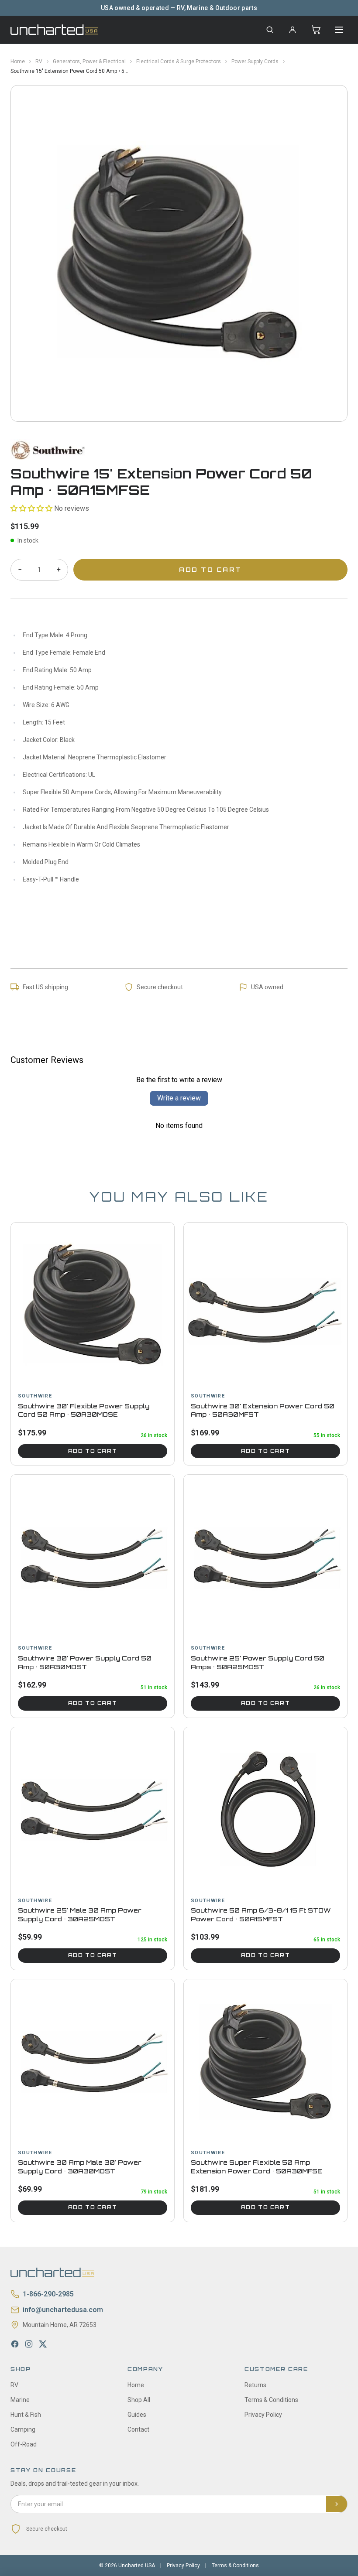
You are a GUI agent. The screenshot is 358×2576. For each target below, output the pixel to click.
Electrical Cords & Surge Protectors (179, 61)
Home (18, 61)
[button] (31, 508)
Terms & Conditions (271, 2400)
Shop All (139, 2400)
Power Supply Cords (255, 61)
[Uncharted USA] (54, 29)
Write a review (179, 1098)
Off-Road (24, 2444)
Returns (255, 2385)
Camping (23, 2429)
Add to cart (93, 1451)
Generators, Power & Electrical (89, 61)
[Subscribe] (337, 2504)
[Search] (270, 30)
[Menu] (339, 30)
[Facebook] (15, 2344)
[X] (43, 2344)
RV (39, 61)
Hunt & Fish (26, 2415)
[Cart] (316, 30)
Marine (20, 2400)
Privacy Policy (263, 2415)
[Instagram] (29, 2344)
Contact (138, 2429)
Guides (137, 2415)
